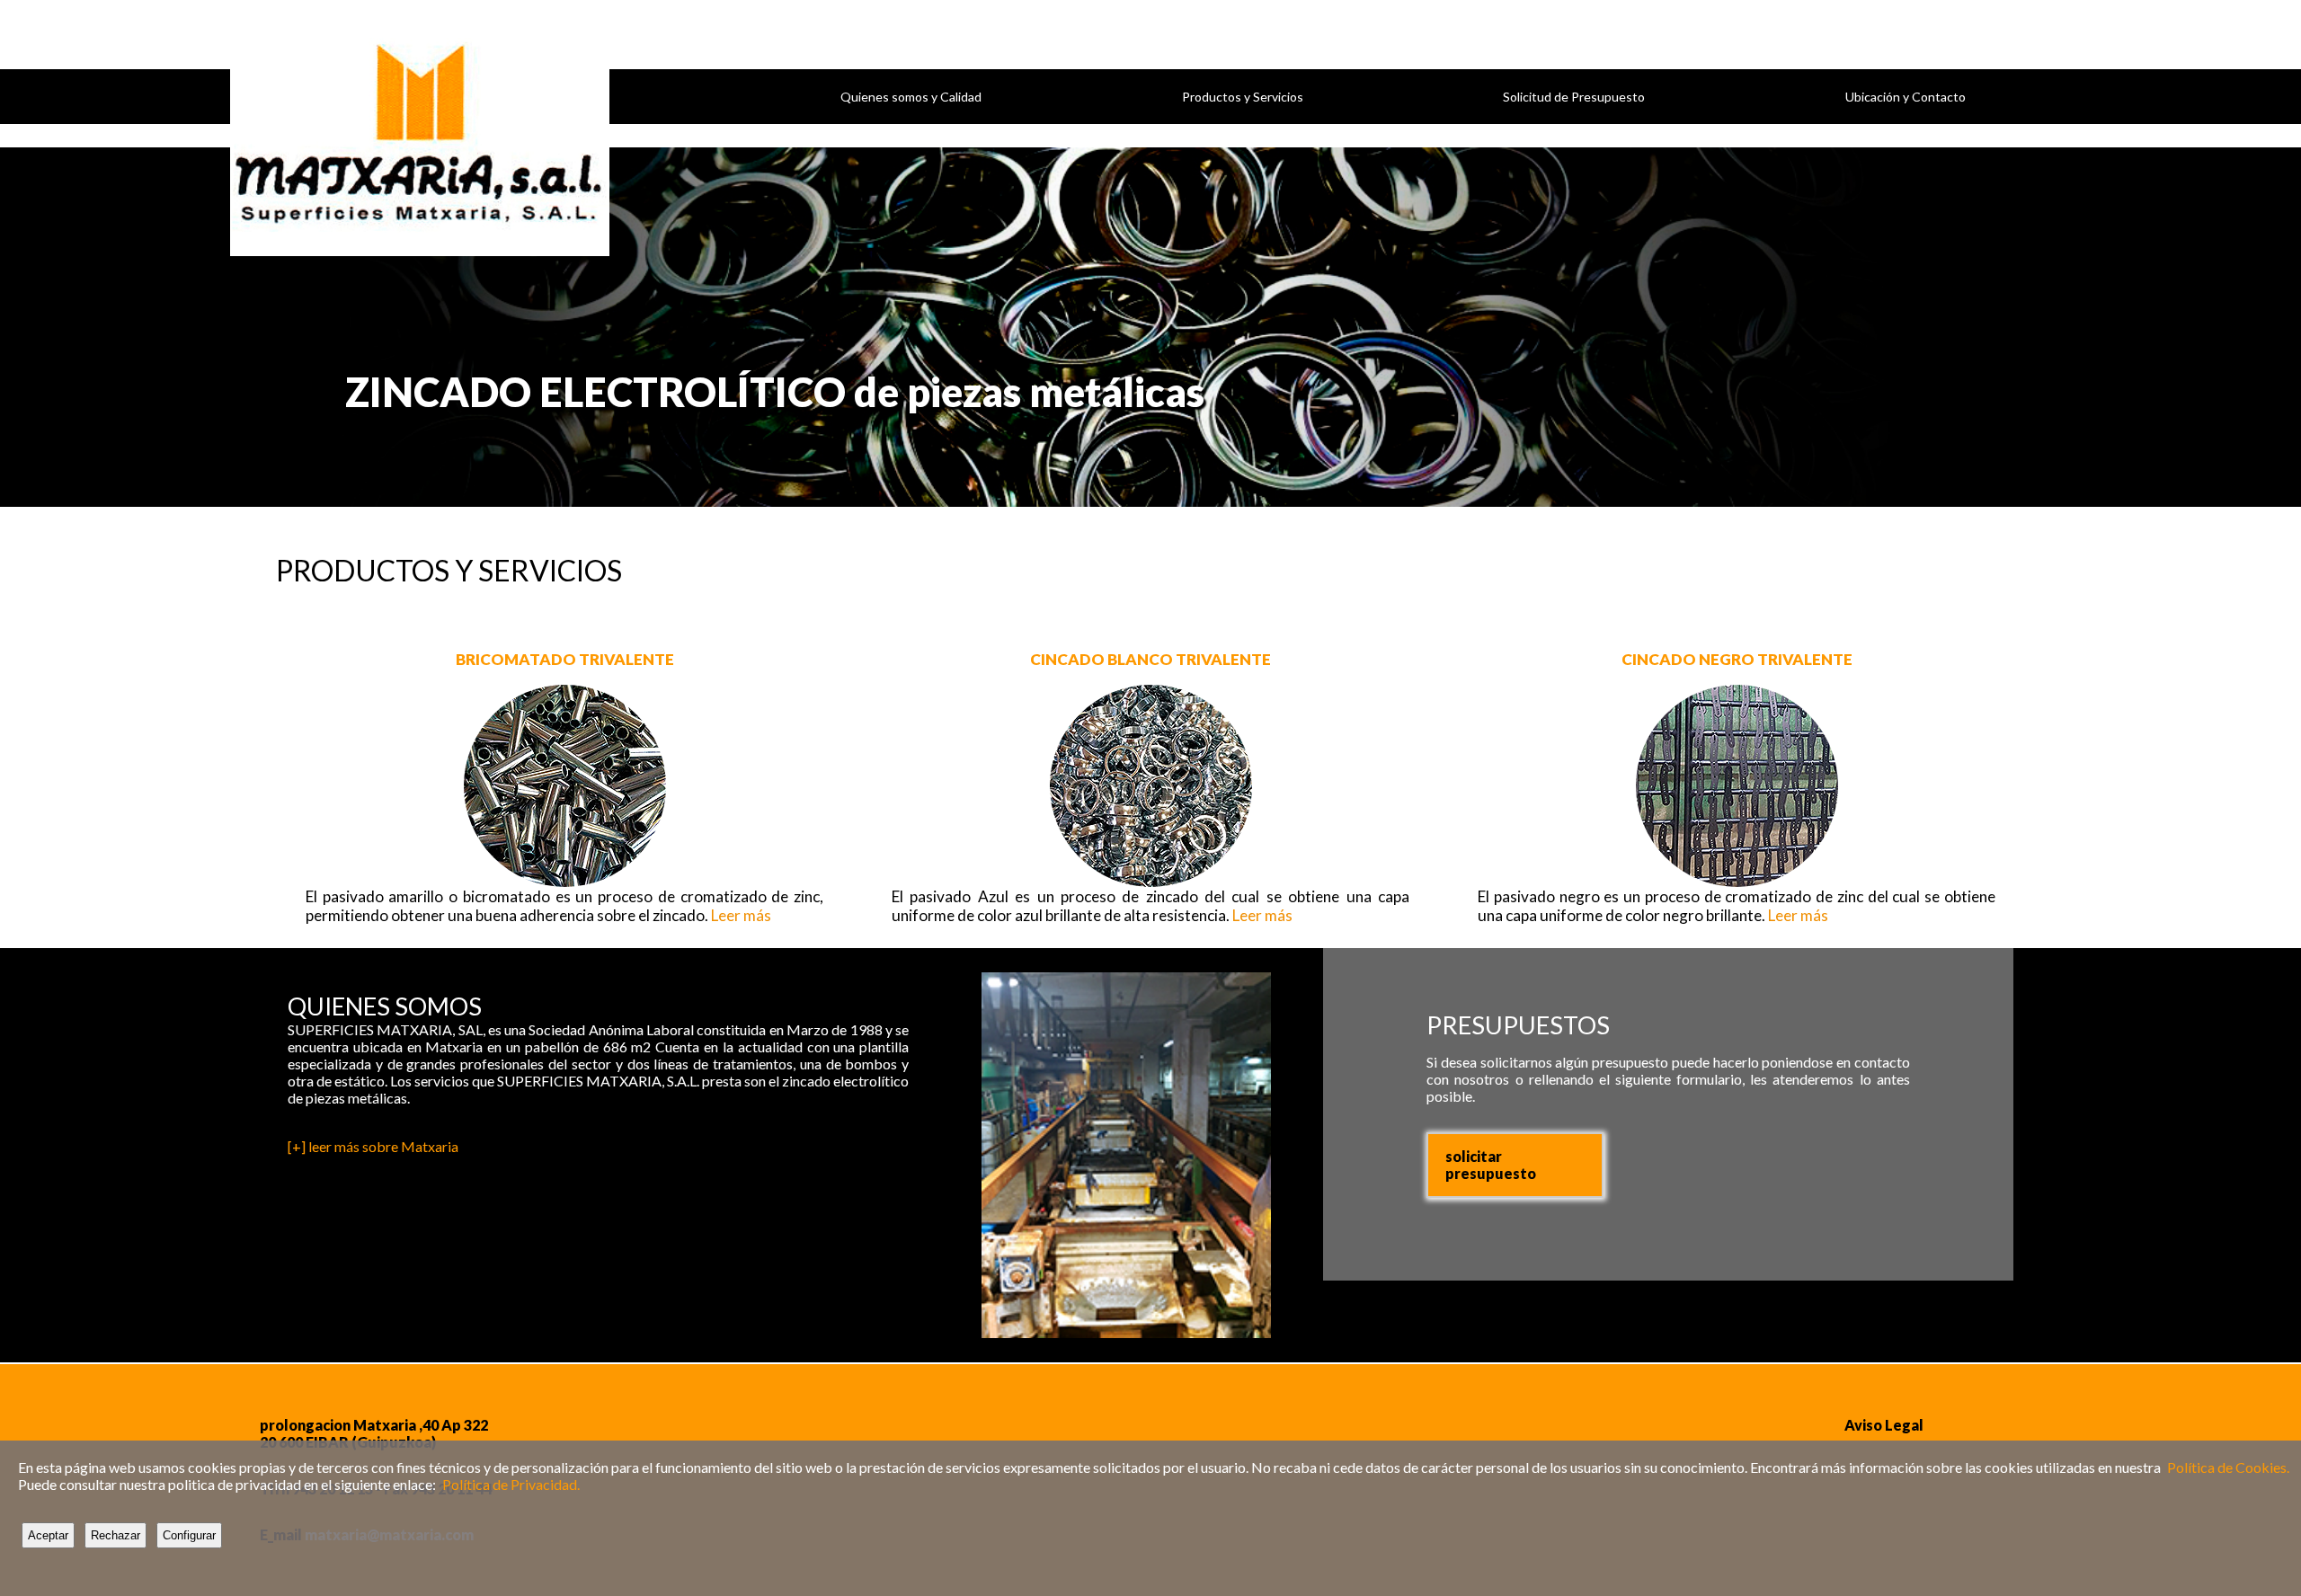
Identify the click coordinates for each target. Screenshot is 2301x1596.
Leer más (741, 915)
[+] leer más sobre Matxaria (373, 1146)
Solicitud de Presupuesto (1574, 97)
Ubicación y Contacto (1906, 97)
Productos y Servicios (1243, 97)
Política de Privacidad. (511, 1484)
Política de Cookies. (2228, 1467)
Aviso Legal (1884, 1425)
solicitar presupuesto (1491, 1165)
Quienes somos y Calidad (911, 97)
